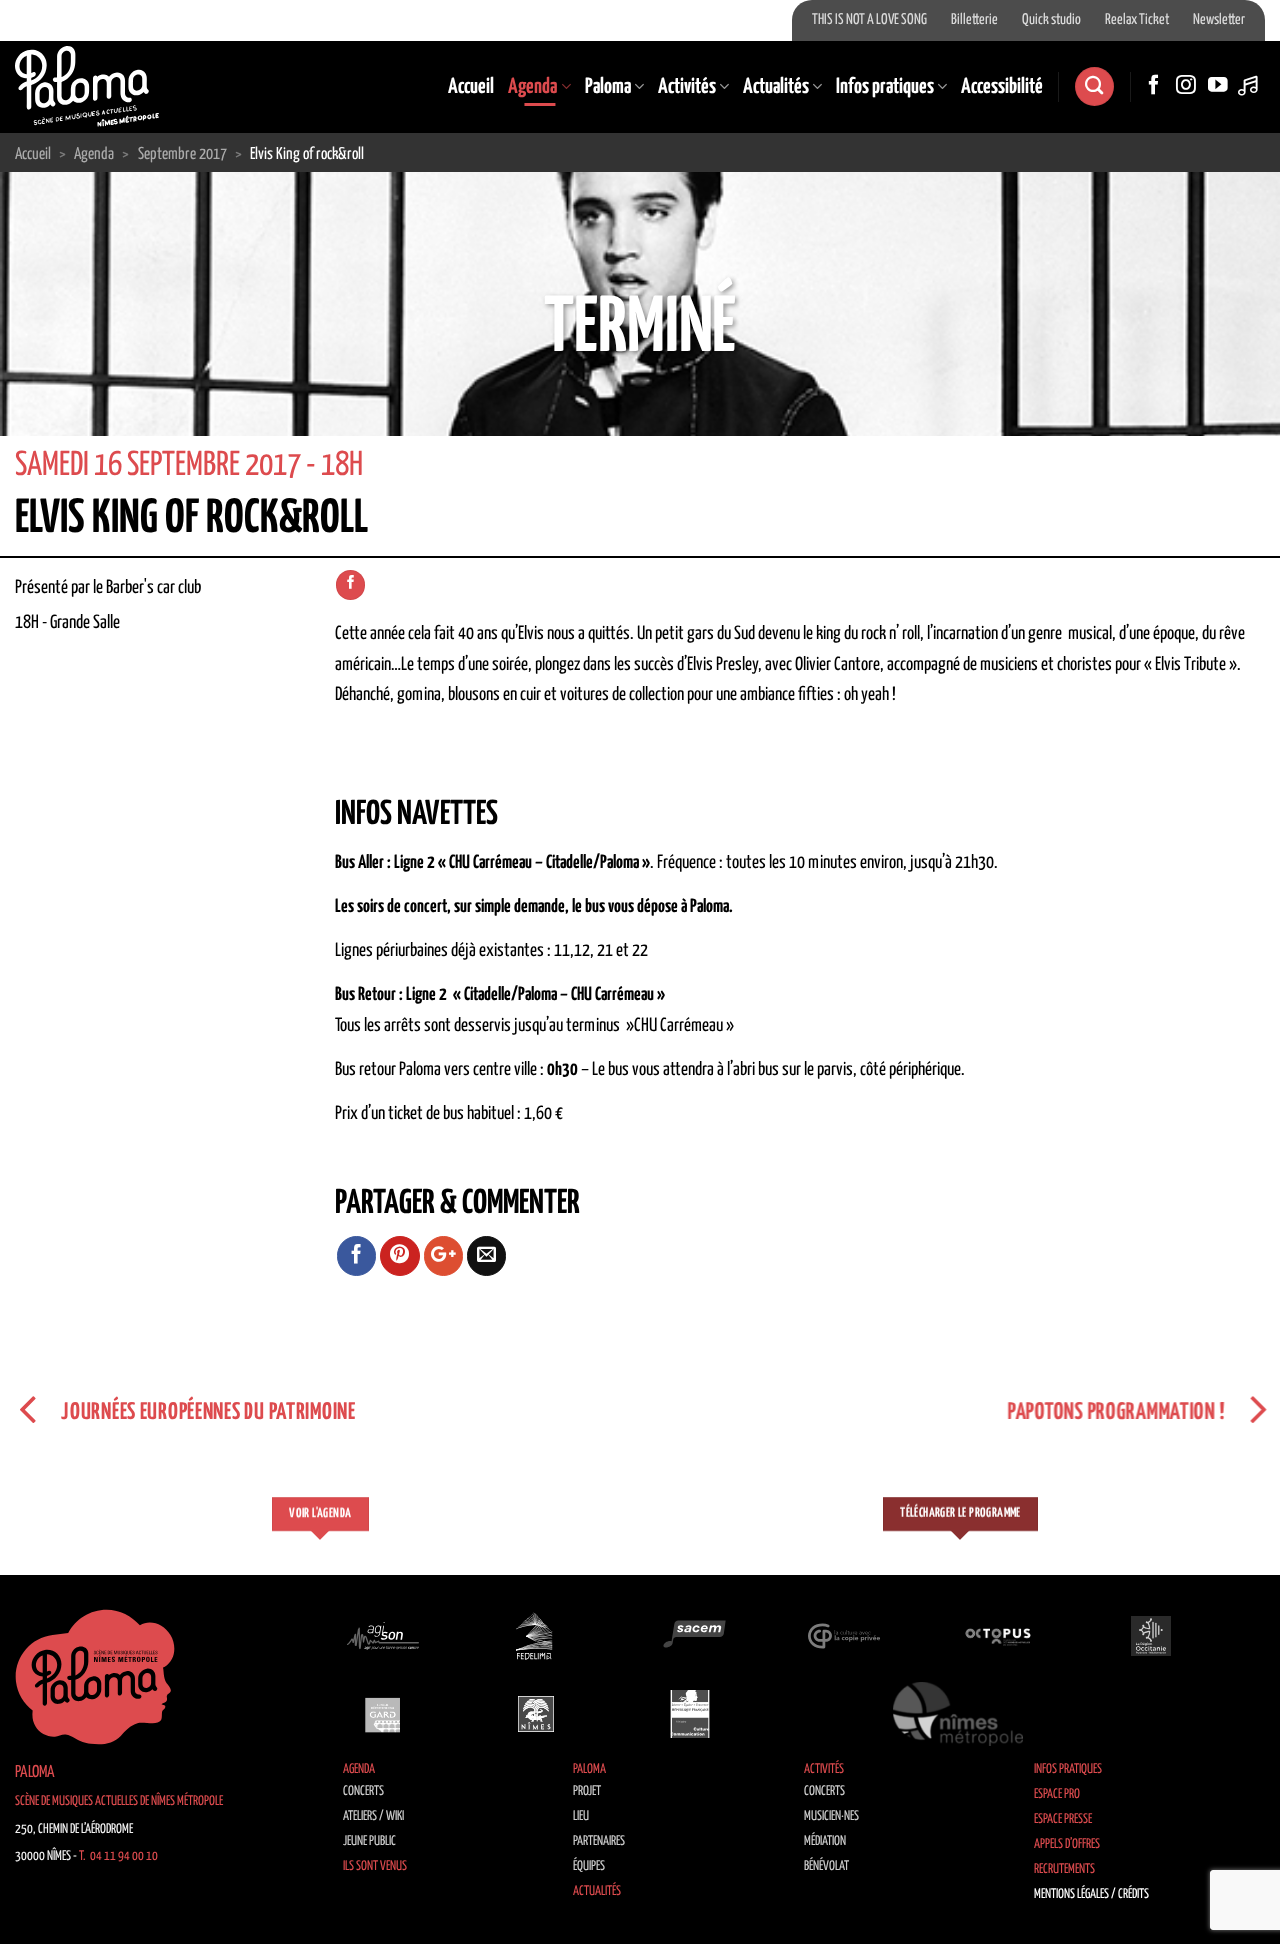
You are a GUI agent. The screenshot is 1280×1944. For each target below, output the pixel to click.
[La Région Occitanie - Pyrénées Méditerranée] (1151, 1636)
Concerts (363, 1791)
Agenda (532, 87)
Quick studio (1051, 20)
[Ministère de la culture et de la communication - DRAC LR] (690, 1714)
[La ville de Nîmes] (536, 1714)
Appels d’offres (1067, 1844)
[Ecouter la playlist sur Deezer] (1250, 86)
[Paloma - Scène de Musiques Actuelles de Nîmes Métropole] (87, 86)
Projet (587, 1791)
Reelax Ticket (1137, 20)
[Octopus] (998, 1636)
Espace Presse (1063, 1819)
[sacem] (690, 1636)
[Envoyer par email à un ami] (487, 1256)
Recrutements (1064, 1869)
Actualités (776, 87)
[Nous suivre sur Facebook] (1154, 86)
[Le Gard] (383, 1714)
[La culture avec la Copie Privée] (844, 1636)
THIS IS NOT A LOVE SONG (869, 20)
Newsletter (1219, 20)
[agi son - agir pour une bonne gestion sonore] (383, 1636)
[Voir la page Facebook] (350, 585)
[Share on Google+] (444, 1256)
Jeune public (369, 1841)
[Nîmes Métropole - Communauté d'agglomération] (958, 1714)
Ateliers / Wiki (373, 1816)
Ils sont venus (375, 1866)
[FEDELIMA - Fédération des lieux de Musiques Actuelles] (536, 1636)
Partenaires (599, 1841)
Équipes (589, 1866)
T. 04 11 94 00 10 (118, 1856)
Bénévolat (826, 1866)
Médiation (825, 1841)
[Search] (1094, 86)
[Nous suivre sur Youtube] (1218, 86)
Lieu (581, 1816)
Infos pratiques (885, 87)
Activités (687, 87)
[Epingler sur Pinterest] (400, 1256)
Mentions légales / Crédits (1091, 1894)
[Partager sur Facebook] (357, 1256)
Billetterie (974, 20)
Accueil (471, 87)
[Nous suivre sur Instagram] (1186, 86)
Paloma (608, 87)
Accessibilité (1002, 87)
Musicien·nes (831, 1816)
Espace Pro (1057, 1794)
